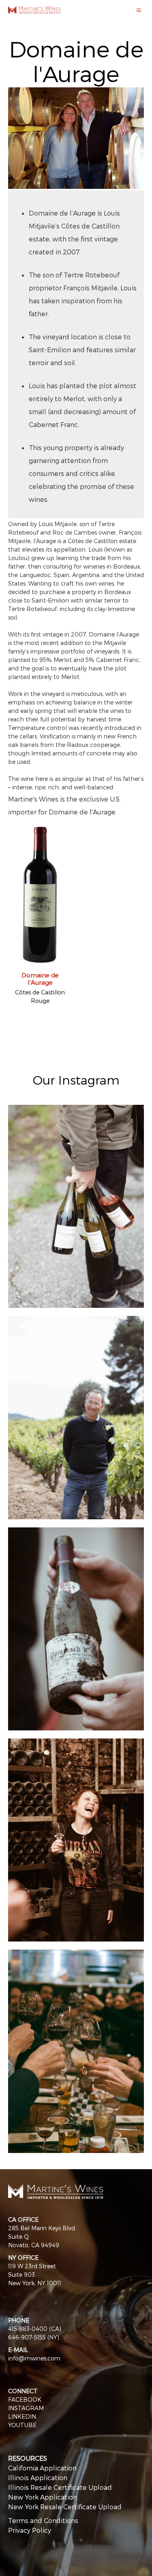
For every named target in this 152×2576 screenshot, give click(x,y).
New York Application (43, 2497)
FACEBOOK (25, 2399)
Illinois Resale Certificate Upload (60, 2487)
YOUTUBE (22, 2425)
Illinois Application (38, 2478)
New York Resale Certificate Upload (65, 2507)
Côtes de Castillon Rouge (40, 996)
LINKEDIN (22, 2416)
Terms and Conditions (43, 2520)
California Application (42, 2468)
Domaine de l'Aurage (40, 979)
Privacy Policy (30, 2530)
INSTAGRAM (26, 2408)
